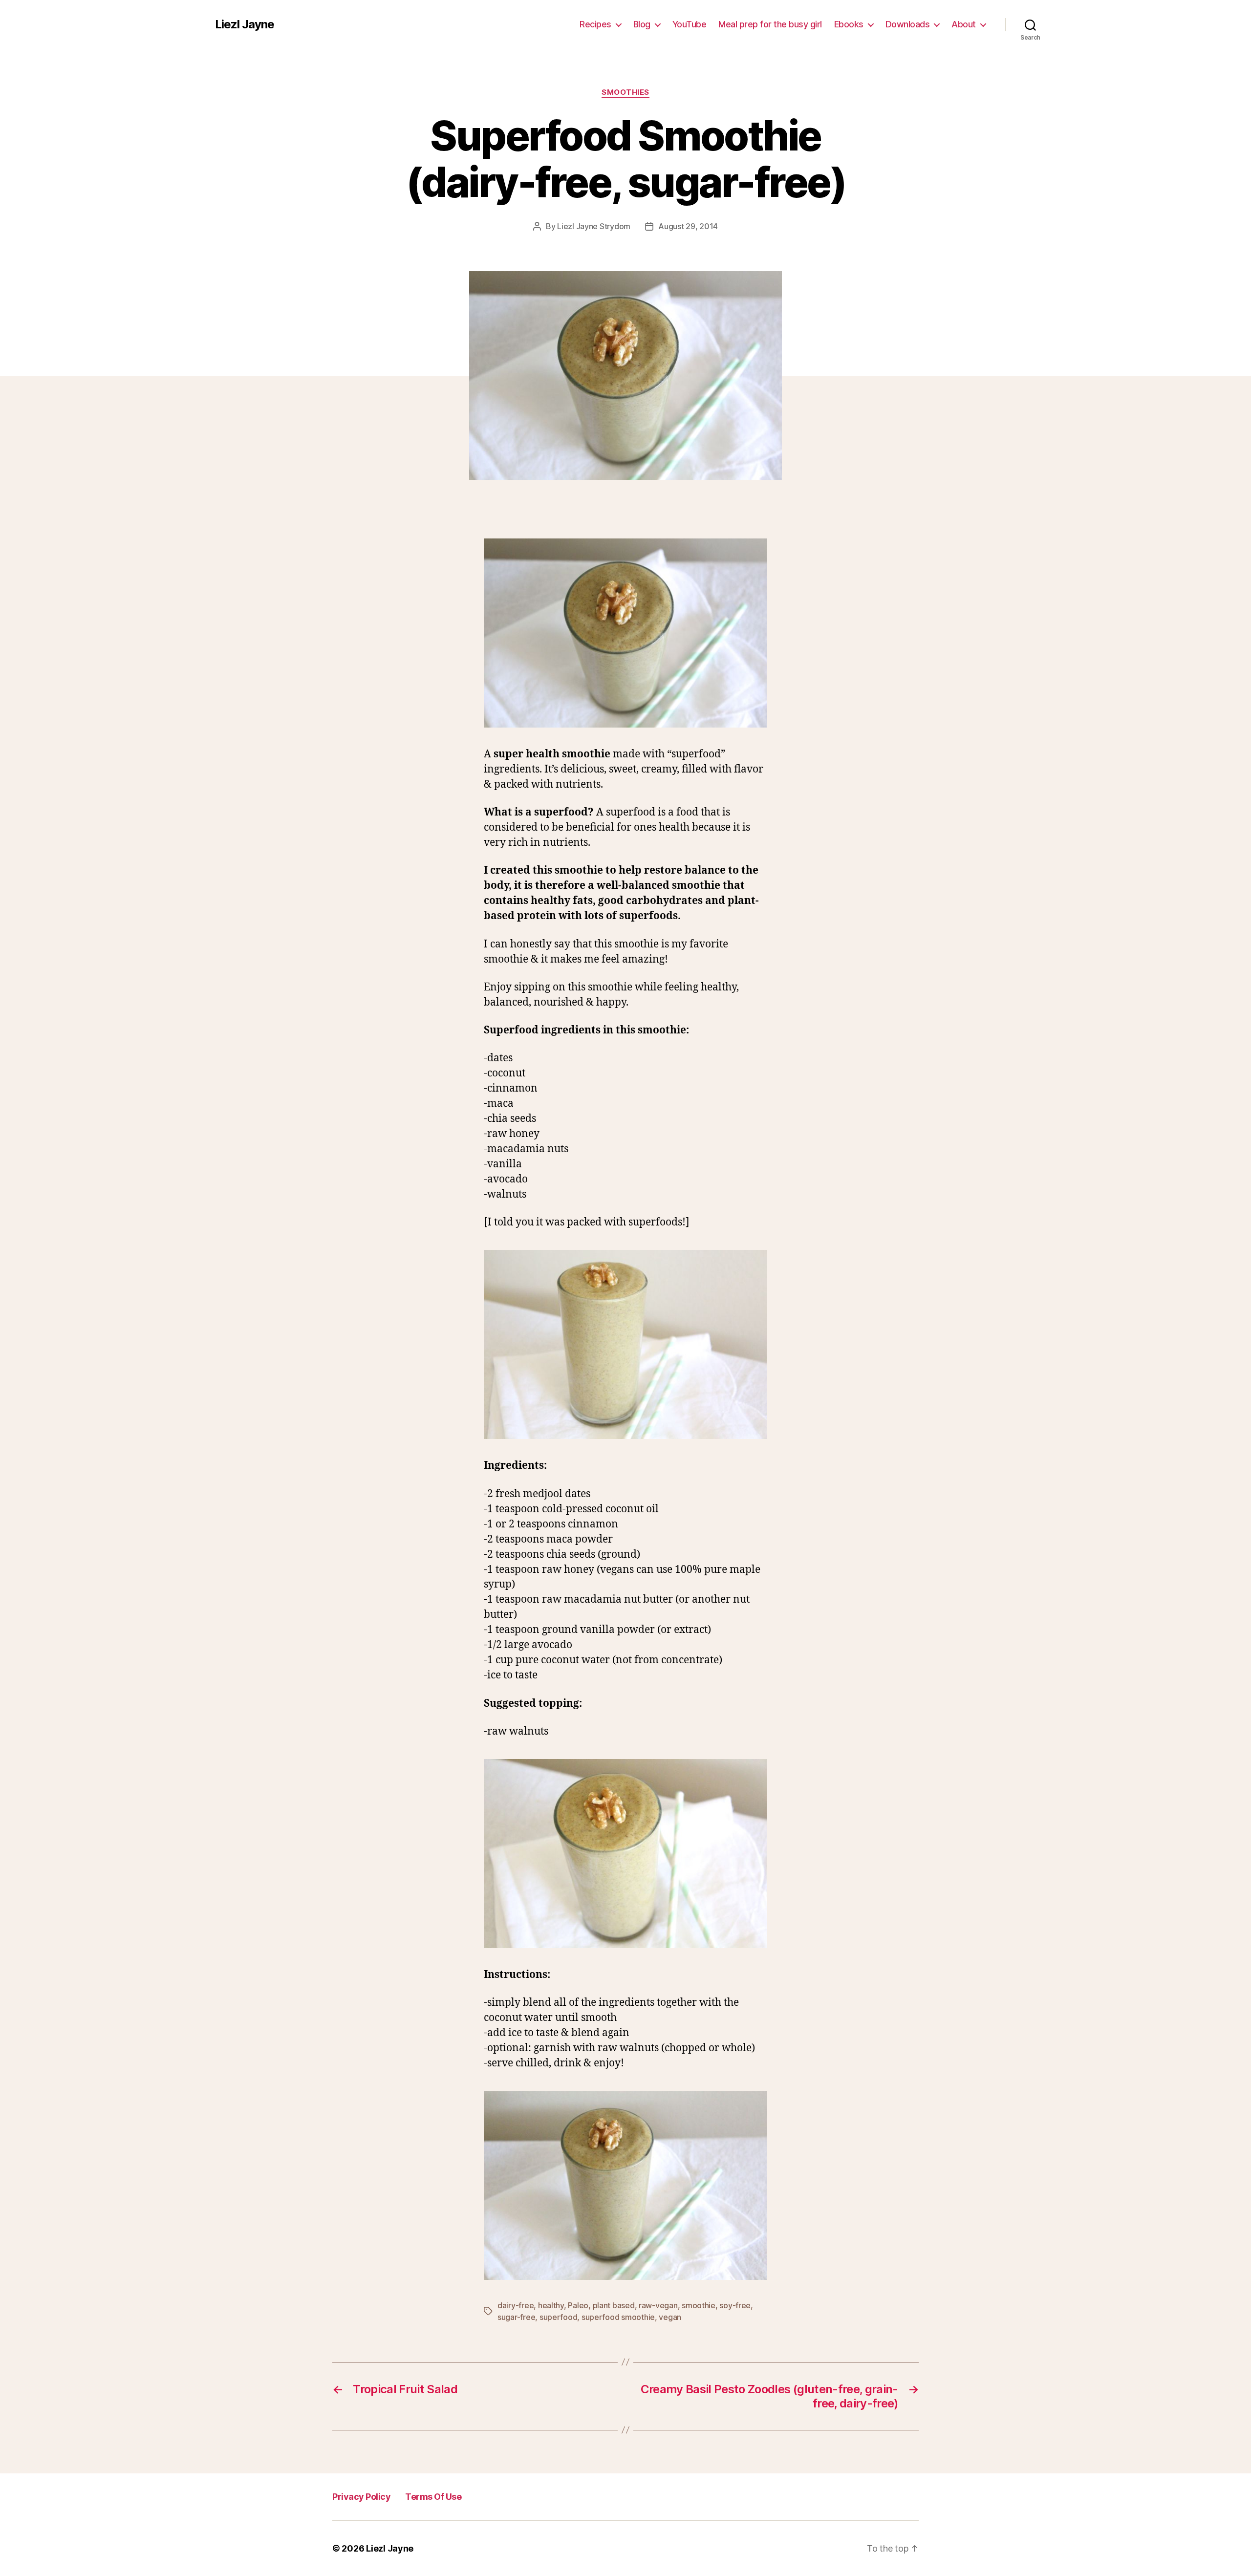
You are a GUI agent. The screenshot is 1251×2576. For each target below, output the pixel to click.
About (964, 24)
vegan (670, 2317)
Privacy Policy (361, 2497)
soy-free (735, 2305)
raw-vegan (658, 2305)
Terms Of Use (433, 2497)
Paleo (578, 2305)
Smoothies (625, 92)
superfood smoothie (618, 2317)
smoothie (699, 2305)
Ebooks (849, 24)
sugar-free (516, 2317)
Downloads (908, 24)
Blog (642, 24)
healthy (551, 2305)
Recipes (595, 24)
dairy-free (516, 2305)
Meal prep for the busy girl (770, 24)
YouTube (690, 24)
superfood (559, 2317)
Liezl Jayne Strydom (594, 226)
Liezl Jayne (245, 24)
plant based (614, 2305)
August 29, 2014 (688, 226)
